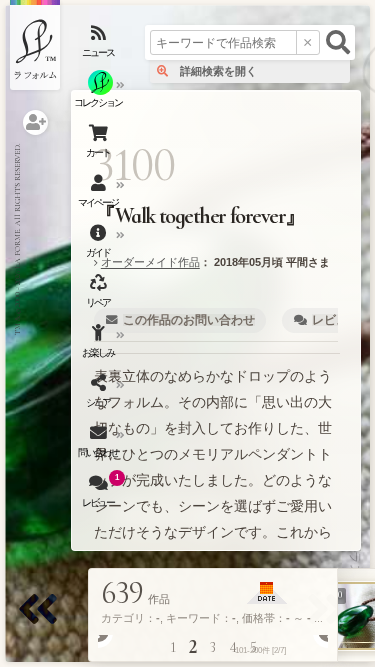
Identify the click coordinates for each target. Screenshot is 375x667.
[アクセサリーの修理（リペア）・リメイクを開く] (100, 295)
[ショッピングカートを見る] (100, 145)
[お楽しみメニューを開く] (100, 345)
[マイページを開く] (100, 195)
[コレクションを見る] (100, 95)
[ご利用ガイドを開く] (100, 245)
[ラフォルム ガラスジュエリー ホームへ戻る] (35, 45)
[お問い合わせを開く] (100, 445)
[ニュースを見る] (100, 45)
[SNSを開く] (100, 395)
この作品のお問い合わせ (189, 320)
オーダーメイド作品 (150, 262)
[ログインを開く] (35, 122)
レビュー (336, 320)
